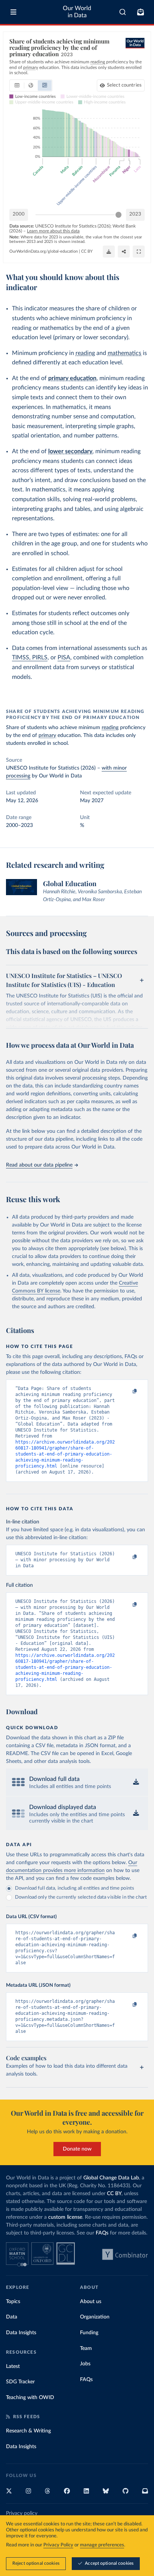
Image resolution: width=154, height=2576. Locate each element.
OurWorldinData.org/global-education (44, 251)
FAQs (102, 2233)
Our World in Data (77, 12)
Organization (95, 2317)
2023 (135, 214)
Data (12, 2317)
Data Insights (21, 2333)
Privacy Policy (58, 2545)
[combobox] (123, 12)
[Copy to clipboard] (127, 1392)
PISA (64, 657)
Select (124, 85)
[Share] (124, 252)
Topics (13, 2302)
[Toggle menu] (13, 12)
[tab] (17, 85)
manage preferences (102, 2545)
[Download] (109, 252)
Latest (13, 2366)
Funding (89, 2333)
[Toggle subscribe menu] (141, 12)
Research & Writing (28, 2431)
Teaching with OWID (30, 2398)
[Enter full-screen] (139, 252)
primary (47, 735)
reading (85, 353)
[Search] (123, 12)
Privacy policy (22, 2513)
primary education (72, 378)
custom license (65, 2217)
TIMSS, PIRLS (30, 657)
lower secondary (70, 451)
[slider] (118, 215)
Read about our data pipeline (39, 1165)
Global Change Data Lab (111, 2178)
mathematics (124, 353)
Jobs (85, 2364)
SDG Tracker (20, 2382)
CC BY (87, 251)
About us (91, 2302)
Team (86, 2348)
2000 (19, 214)
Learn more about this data (53, 231)
